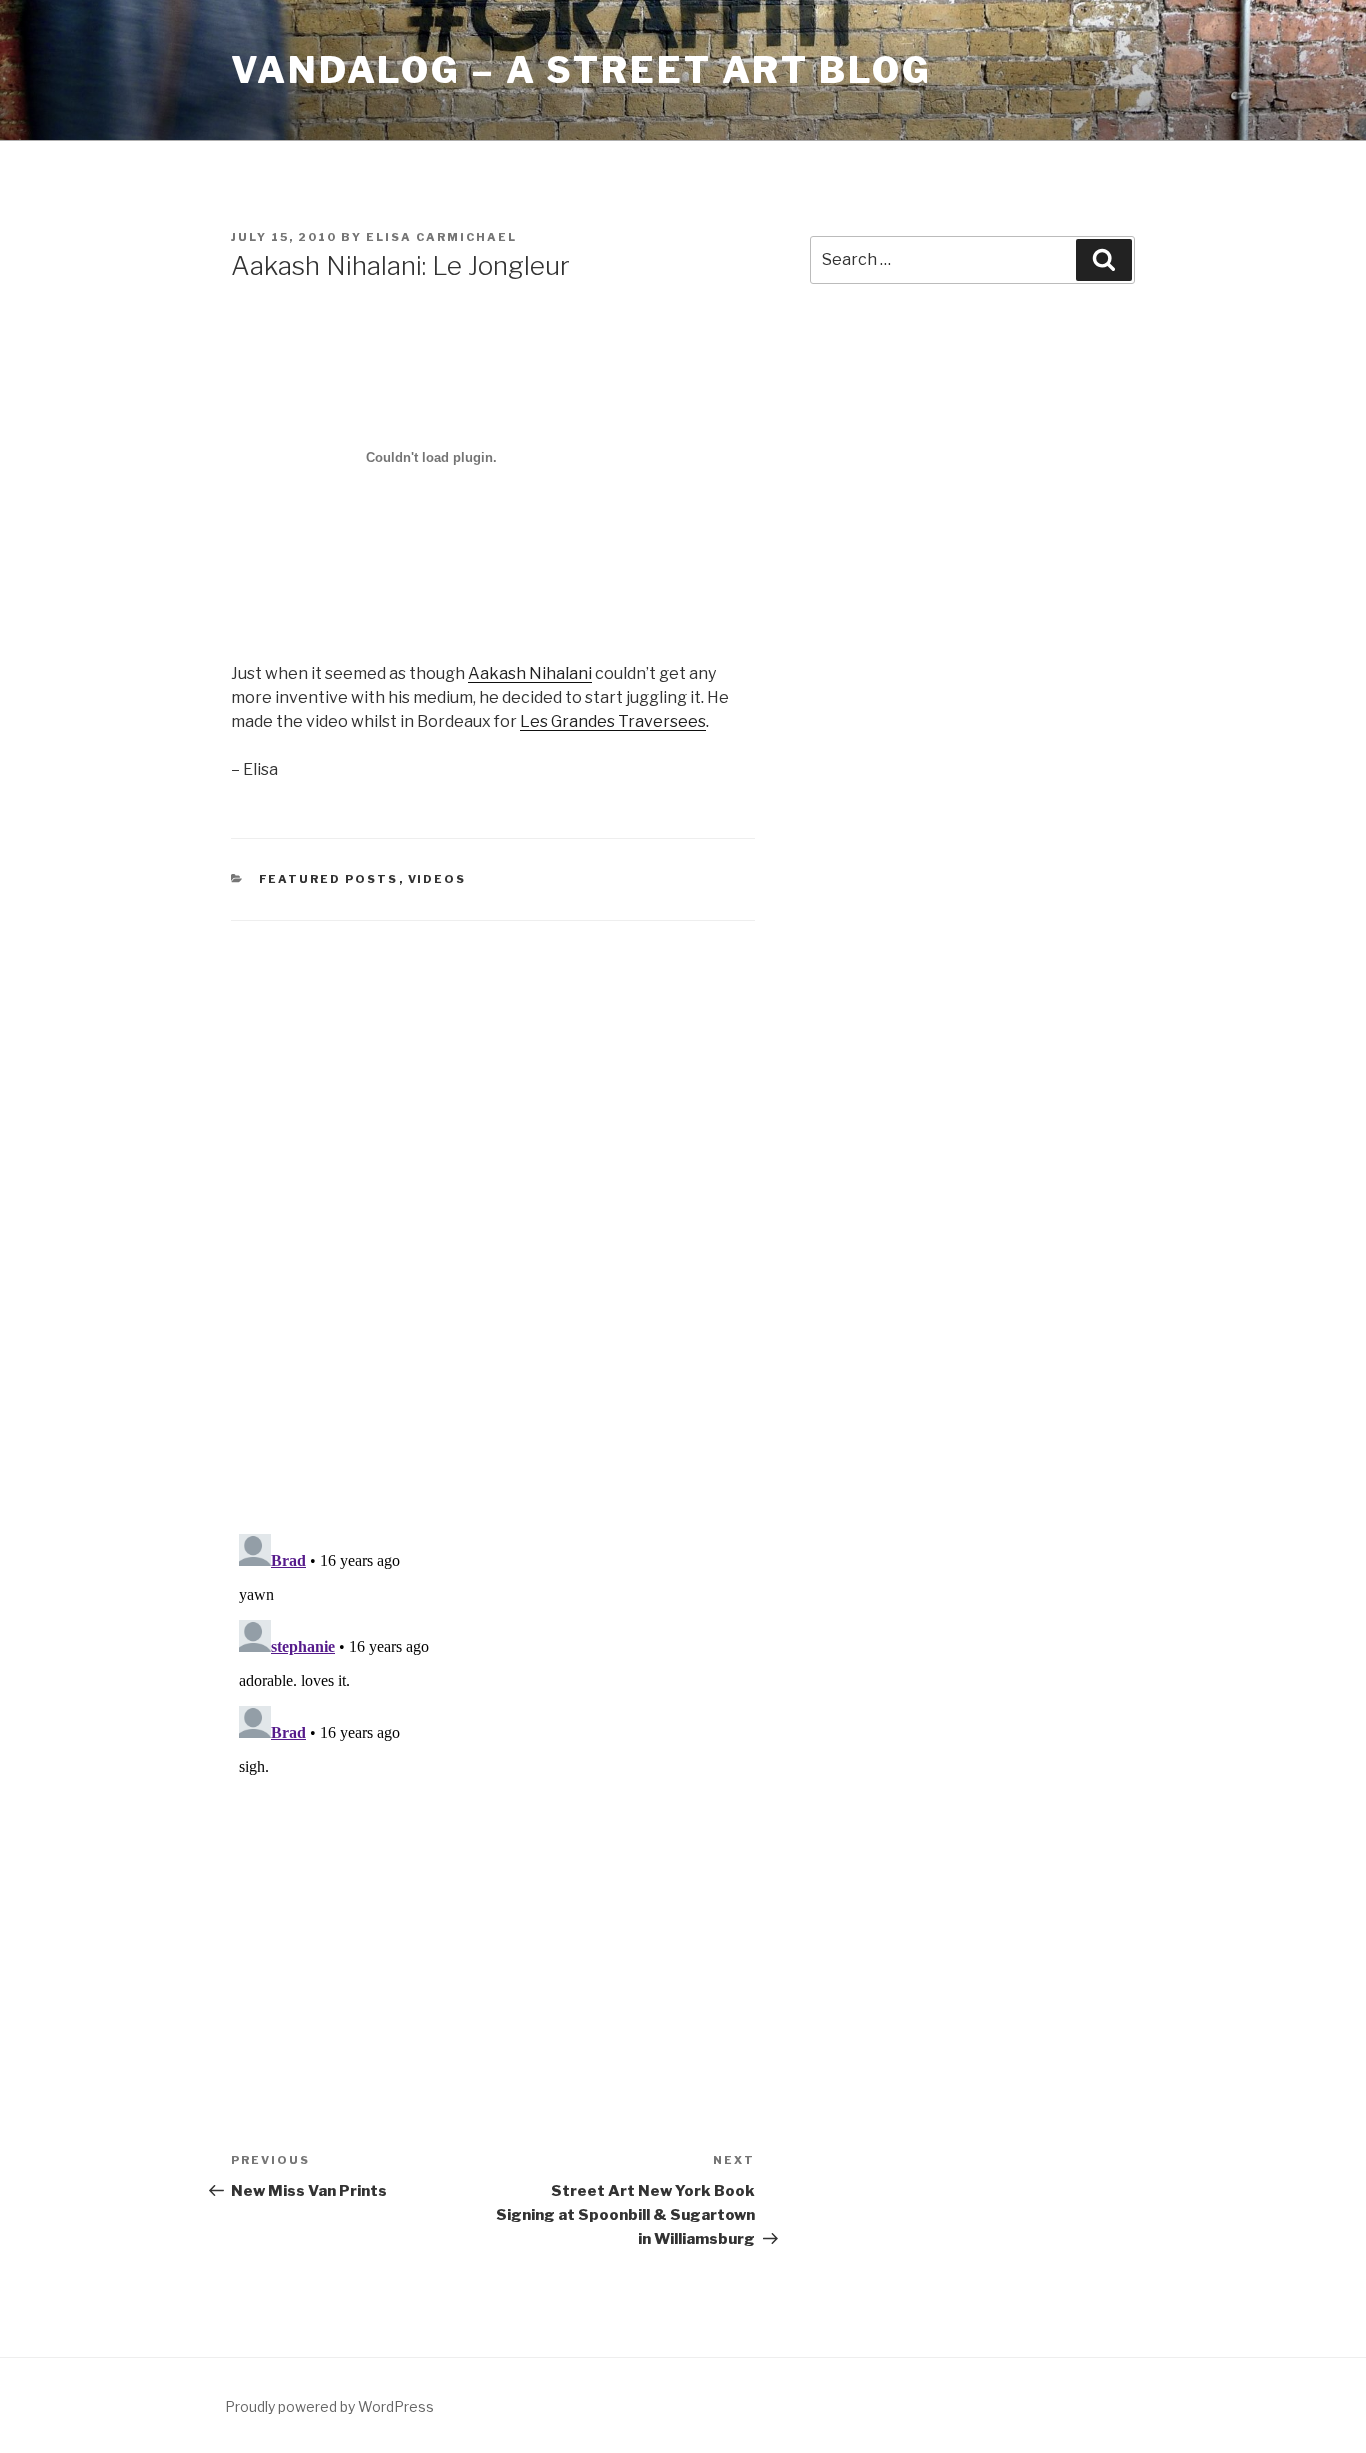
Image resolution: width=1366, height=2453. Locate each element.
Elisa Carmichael (441, 237)
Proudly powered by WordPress (329, 2406)
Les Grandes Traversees (613, 721)
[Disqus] (493, 1202)
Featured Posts (329, 879)
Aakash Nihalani (530, 673)
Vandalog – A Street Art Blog (581, 70)
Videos (437, 879)
